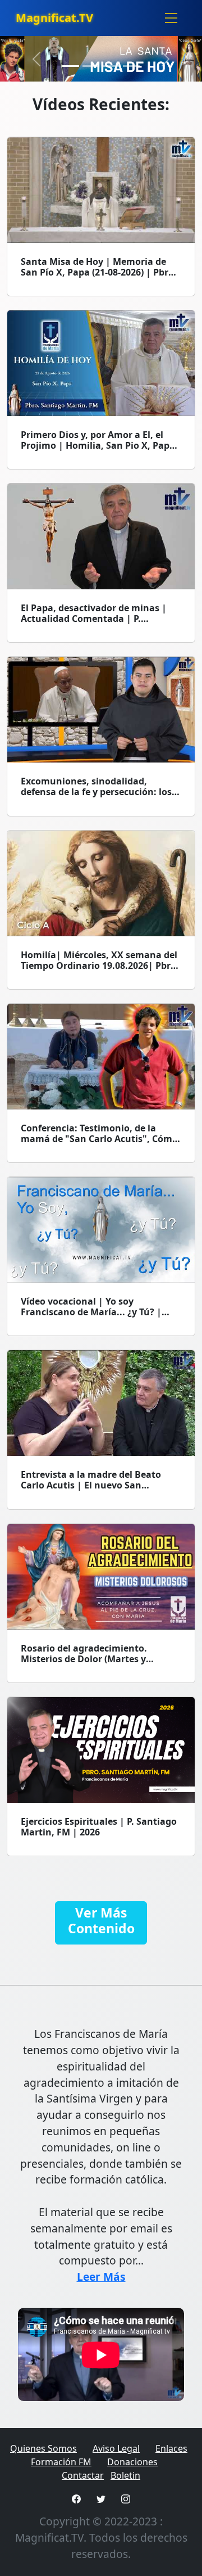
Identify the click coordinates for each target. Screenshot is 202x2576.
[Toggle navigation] (171, 18)
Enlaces (171, 2448)
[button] (37, 59)
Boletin (125, 2475)
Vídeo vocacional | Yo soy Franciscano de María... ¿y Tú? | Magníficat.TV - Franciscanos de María (91, 1318)
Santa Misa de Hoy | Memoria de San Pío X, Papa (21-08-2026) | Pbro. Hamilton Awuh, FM (99, 272)
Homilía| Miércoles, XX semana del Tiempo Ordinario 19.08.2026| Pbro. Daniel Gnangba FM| (100, 966)
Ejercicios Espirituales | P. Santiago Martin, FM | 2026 (99, 1827)
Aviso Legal (116, 2448)
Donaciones (132, 2462)
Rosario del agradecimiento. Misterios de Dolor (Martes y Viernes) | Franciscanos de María (94, 1659)
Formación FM (61, 2462)
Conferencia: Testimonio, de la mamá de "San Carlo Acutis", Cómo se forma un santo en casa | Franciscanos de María (99, 1144)
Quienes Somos (43, 2448)
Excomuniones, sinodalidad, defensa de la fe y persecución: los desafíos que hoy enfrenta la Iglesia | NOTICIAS (100, 797)
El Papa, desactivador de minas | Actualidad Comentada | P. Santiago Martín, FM (94, 619)
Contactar (83, 2475)
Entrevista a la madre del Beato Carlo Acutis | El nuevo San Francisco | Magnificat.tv (91, 1485)
